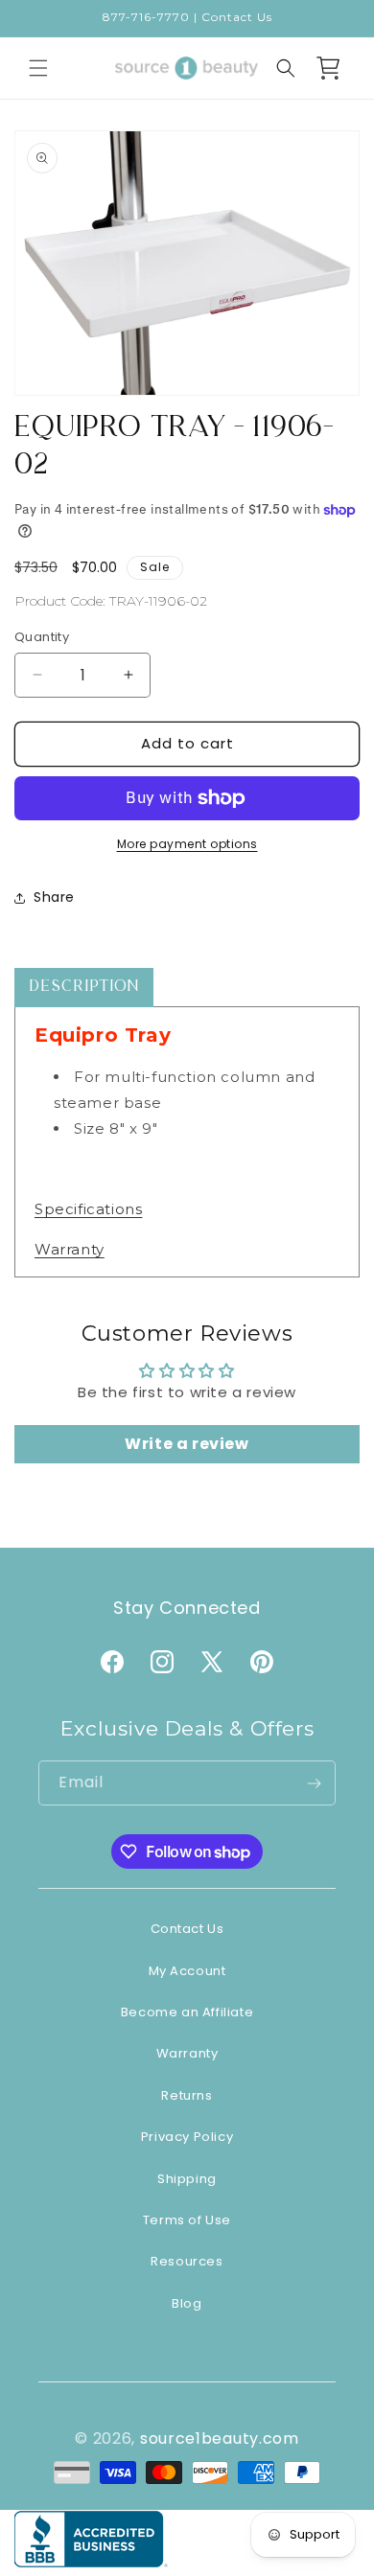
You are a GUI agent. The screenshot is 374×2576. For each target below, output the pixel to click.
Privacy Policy (187, 2137)
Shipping (187, 2179)
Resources (187, 2261)
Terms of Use (187, 2220)
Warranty (70, 1249)
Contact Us (187, 1929)
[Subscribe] (314, 1783)
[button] (38, 68)
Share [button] (54, 897)
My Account (187, 1971)
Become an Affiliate (187, 2012)
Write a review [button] (187, 1444)
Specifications (88, 1209)
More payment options (187, 844)
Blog (187, 2303)
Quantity (42, 637)
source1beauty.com (220, 2438)
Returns (187, 2095)
